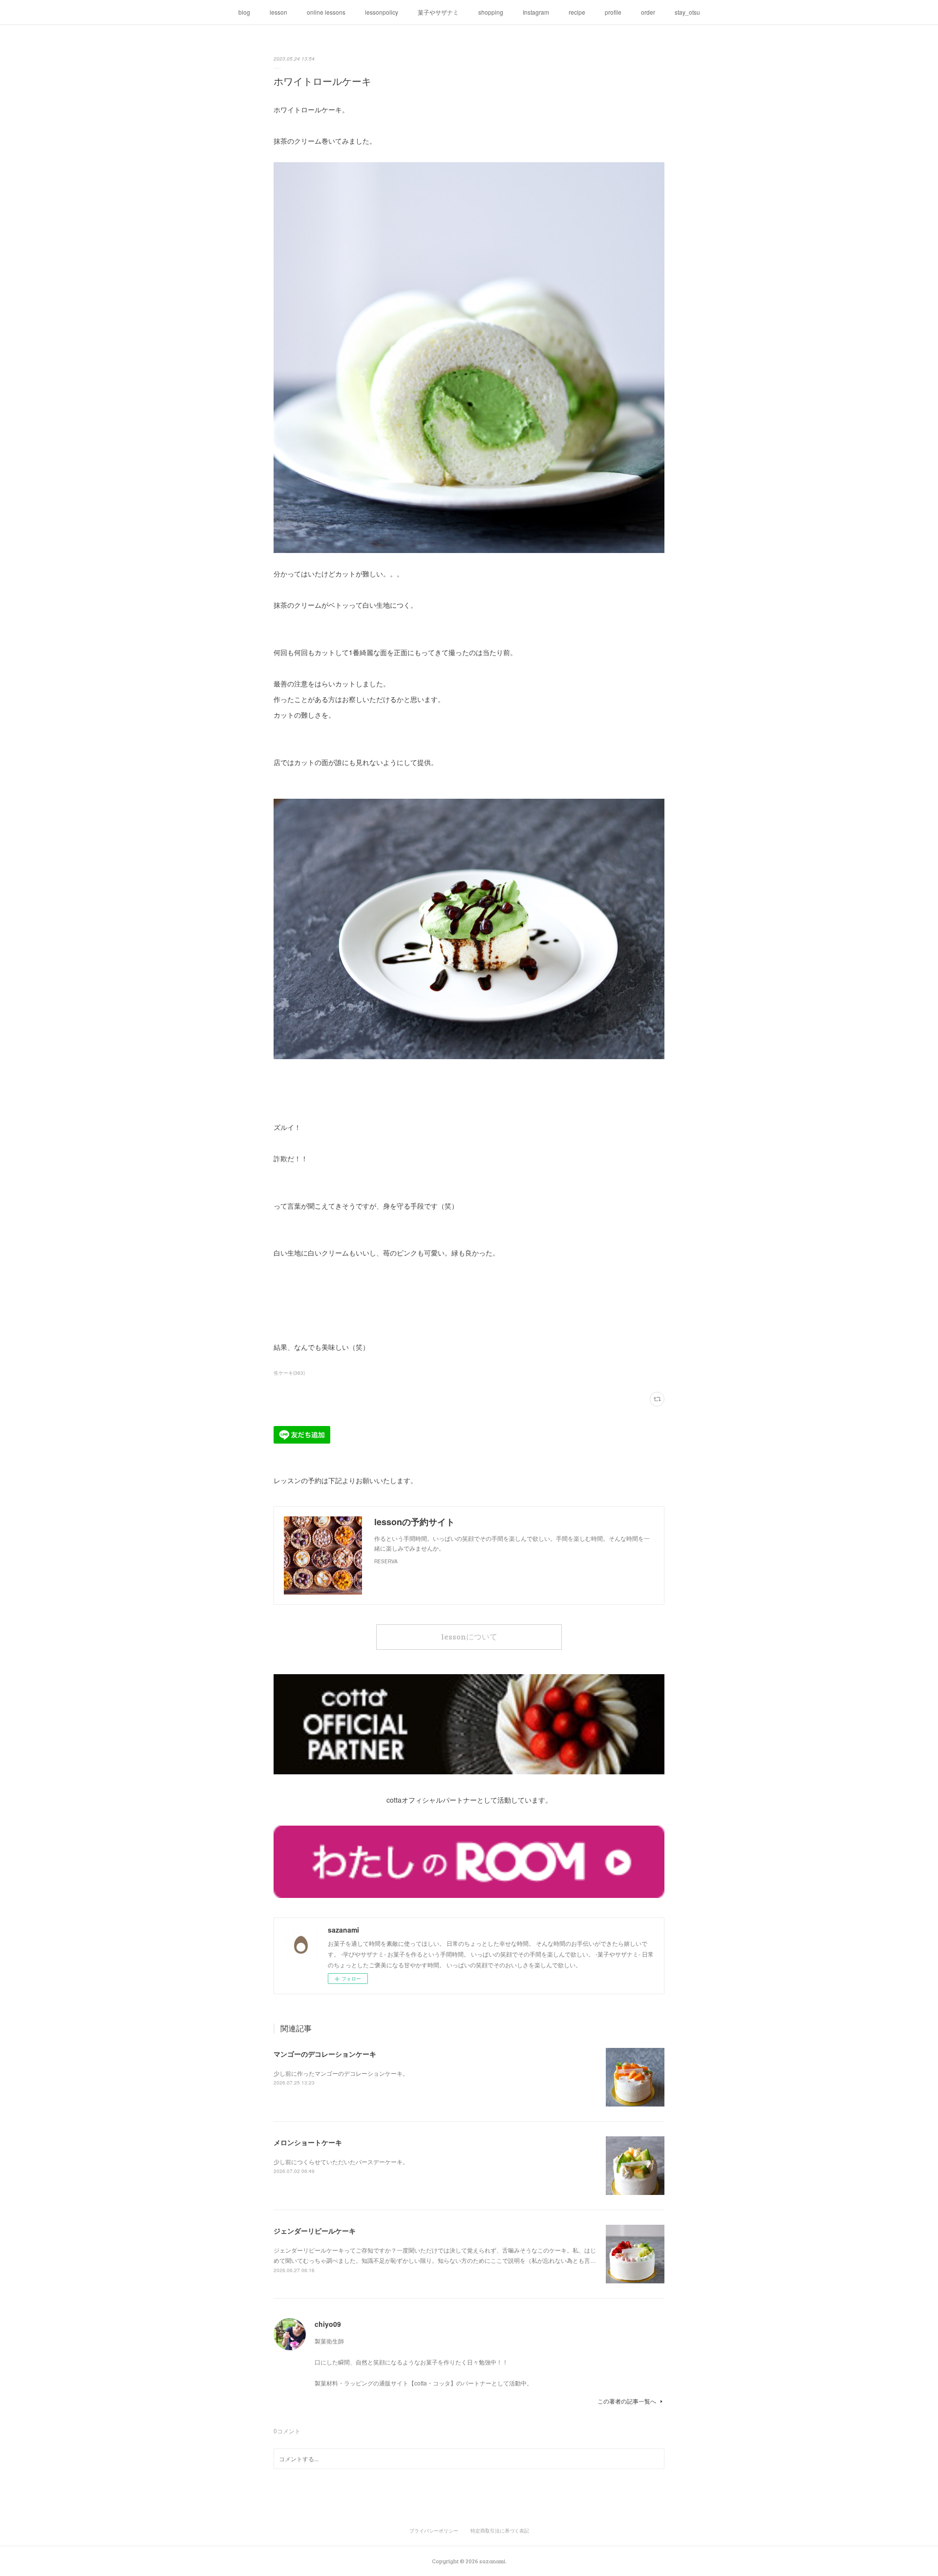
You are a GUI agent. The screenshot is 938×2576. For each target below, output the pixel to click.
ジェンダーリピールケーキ (315, 2231)
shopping (491, 12)
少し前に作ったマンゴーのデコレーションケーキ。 (341, 2073)
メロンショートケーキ (308, 2142)
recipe (577, 12)
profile (613, 12)
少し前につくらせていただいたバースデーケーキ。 (341, 2161)
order (648, 12)
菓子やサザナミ (438, 12)
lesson (278, 12)
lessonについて (469, 1636)
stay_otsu (687, 12)
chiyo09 (328, 2324)
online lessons (326, 12)
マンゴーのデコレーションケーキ (325, 2054)
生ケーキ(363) (289, 1373)
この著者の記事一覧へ (627, 2401)
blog (244, 12)
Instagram (536, 12)
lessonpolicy (382, 12)
